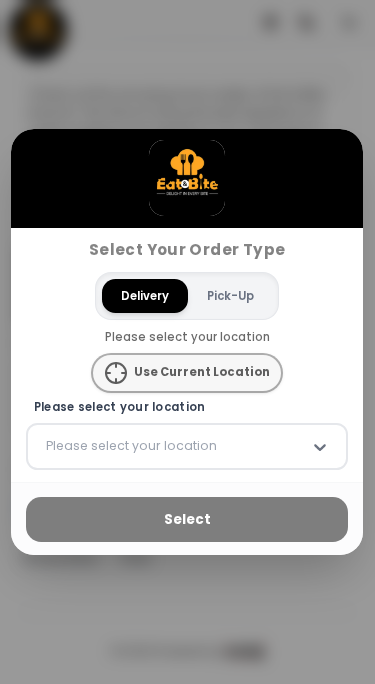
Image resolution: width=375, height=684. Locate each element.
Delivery (145, 295)
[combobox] (48, 446)
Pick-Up (230, 295)
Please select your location (120, 407)
